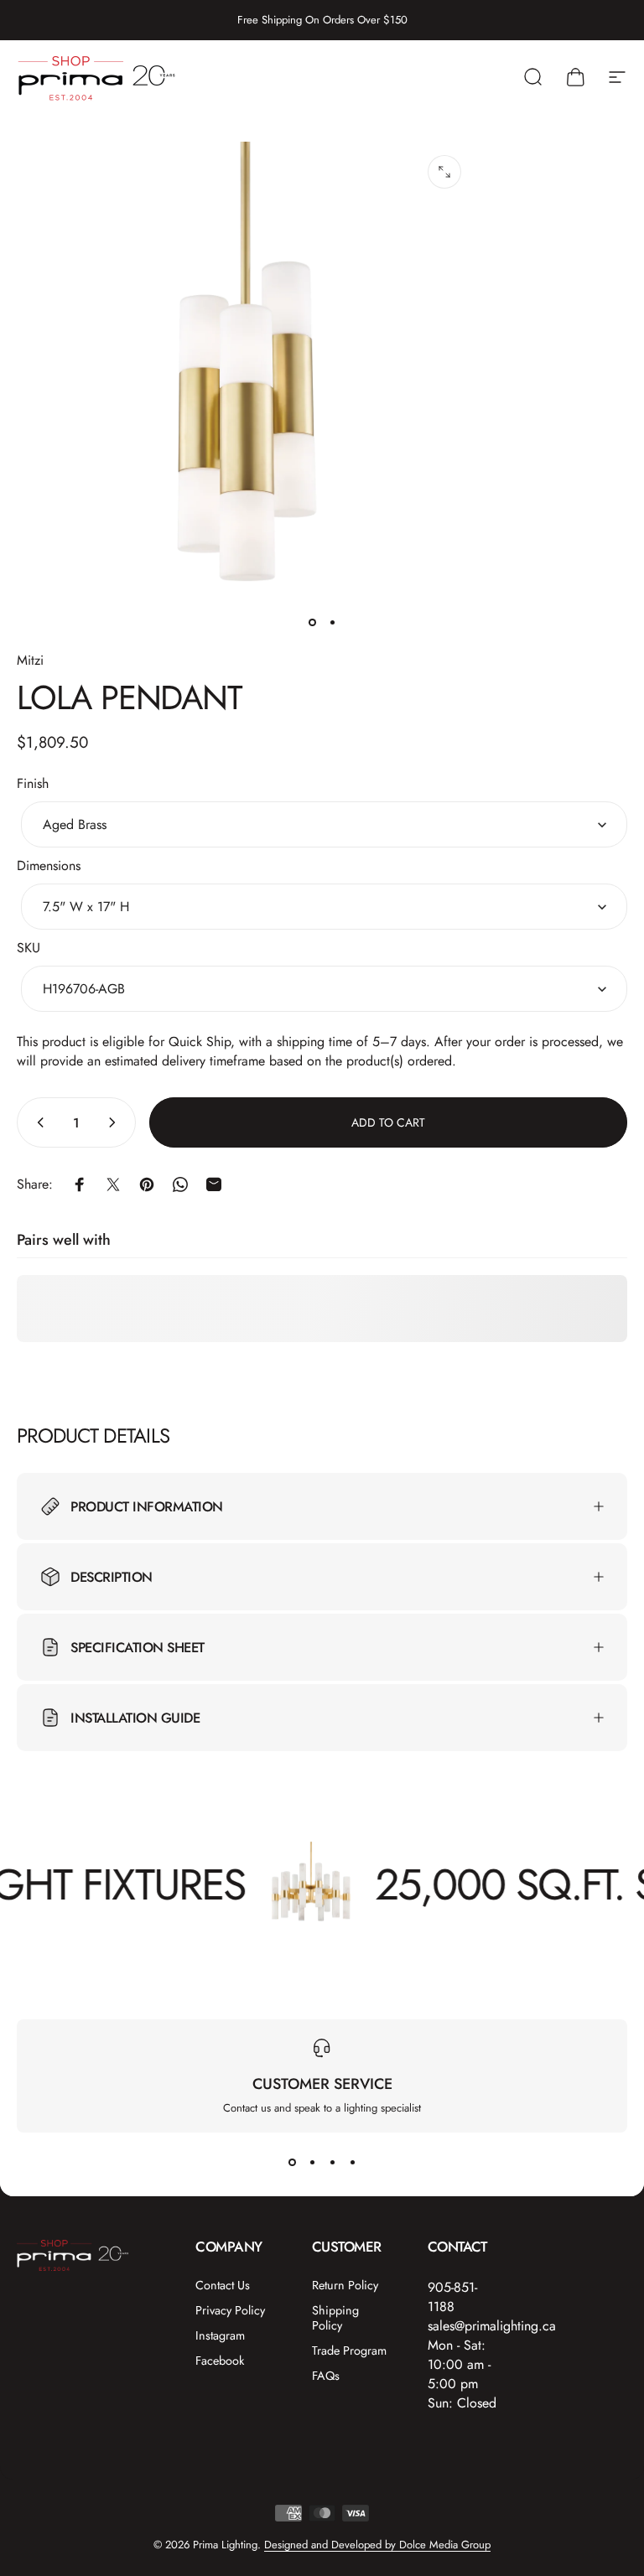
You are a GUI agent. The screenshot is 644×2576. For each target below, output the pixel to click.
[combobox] (324, 824)
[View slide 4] (352, 2163)
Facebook (220, 2361)
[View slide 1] (292, 2163)
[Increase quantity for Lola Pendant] (116, 1122)
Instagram (220, 2335)
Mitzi (30, 660)
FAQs (326, 2376)
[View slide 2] (312, 2163)
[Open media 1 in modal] (444, 172)
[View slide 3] (332, 2163)
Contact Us (223, 2285)
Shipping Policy (335, 2318)
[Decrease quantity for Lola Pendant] (37, 1122)
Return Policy (345, 2285)
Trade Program (349, 2351)
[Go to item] (312, 623)
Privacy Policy (230, 2310)
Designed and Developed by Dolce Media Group (377, 2545)
